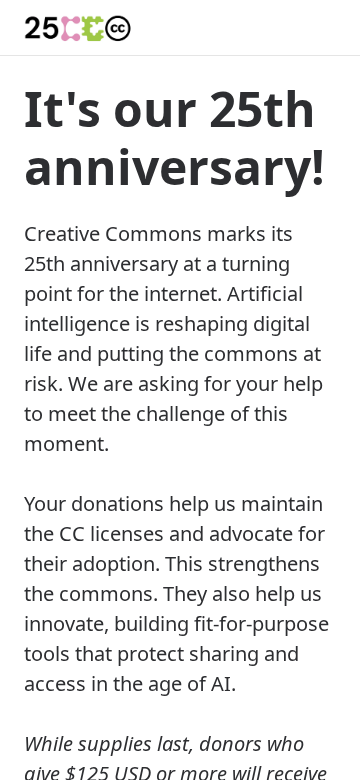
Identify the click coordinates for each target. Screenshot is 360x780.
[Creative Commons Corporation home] (78, 28)
